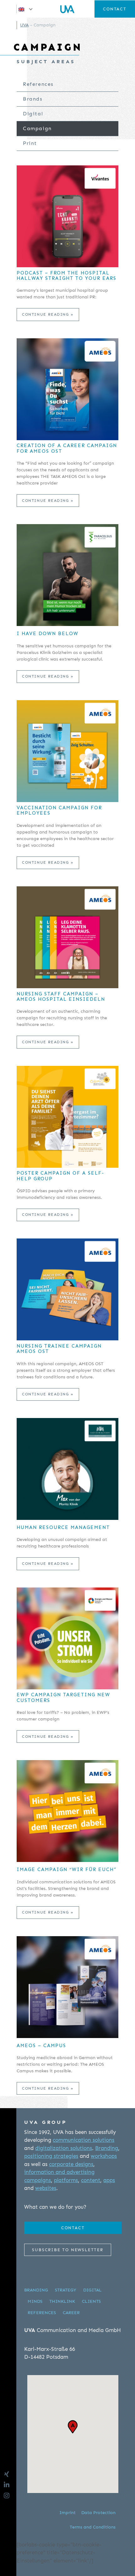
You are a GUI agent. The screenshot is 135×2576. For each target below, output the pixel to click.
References (38, 84)
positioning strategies (51, 2156)
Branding (107, 2148)
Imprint (67, 2513)
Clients (91, 2301)
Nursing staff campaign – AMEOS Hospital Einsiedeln (61, 997)
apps (109, 2180)
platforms (66, 2180)
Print (30, 143)
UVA (24, 25)
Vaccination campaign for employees (59, 811)
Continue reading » (48, 314)
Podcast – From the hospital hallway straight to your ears (67, 276)
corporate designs (71, 2164)
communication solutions (84, 2140)
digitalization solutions (64, 2148)
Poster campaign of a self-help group (60, 1176)
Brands (33, 99)
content (91, 2180)
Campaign (37, 128)
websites (46, 2188)
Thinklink (62, 2301)
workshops (104, 2156)
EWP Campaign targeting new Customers (63, 1698)
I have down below (48, 634)
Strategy (66, 2290)
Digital (33, 114)
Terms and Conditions (93, 2527)
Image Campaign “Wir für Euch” (67, 1870)
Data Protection (98, 2513)
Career (71, 2313)
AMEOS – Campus (41, 2046)
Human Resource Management (63, 1528)
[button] (26, 9)
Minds (35, 2301)
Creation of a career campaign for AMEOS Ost (67, 448)
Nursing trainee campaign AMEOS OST (59, 1349)
